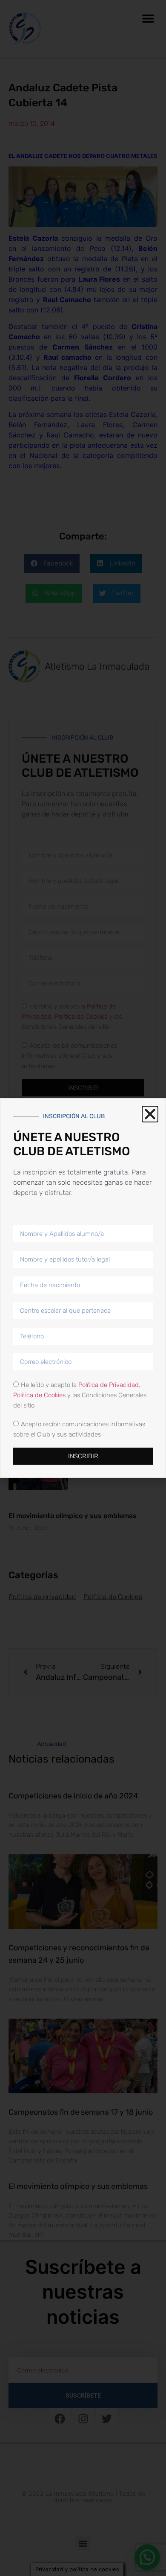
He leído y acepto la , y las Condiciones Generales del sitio (80, 1395)
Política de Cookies (39, 1395)
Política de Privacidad (109, 1385)
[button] (150, 1114)
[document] (83, 1288)
